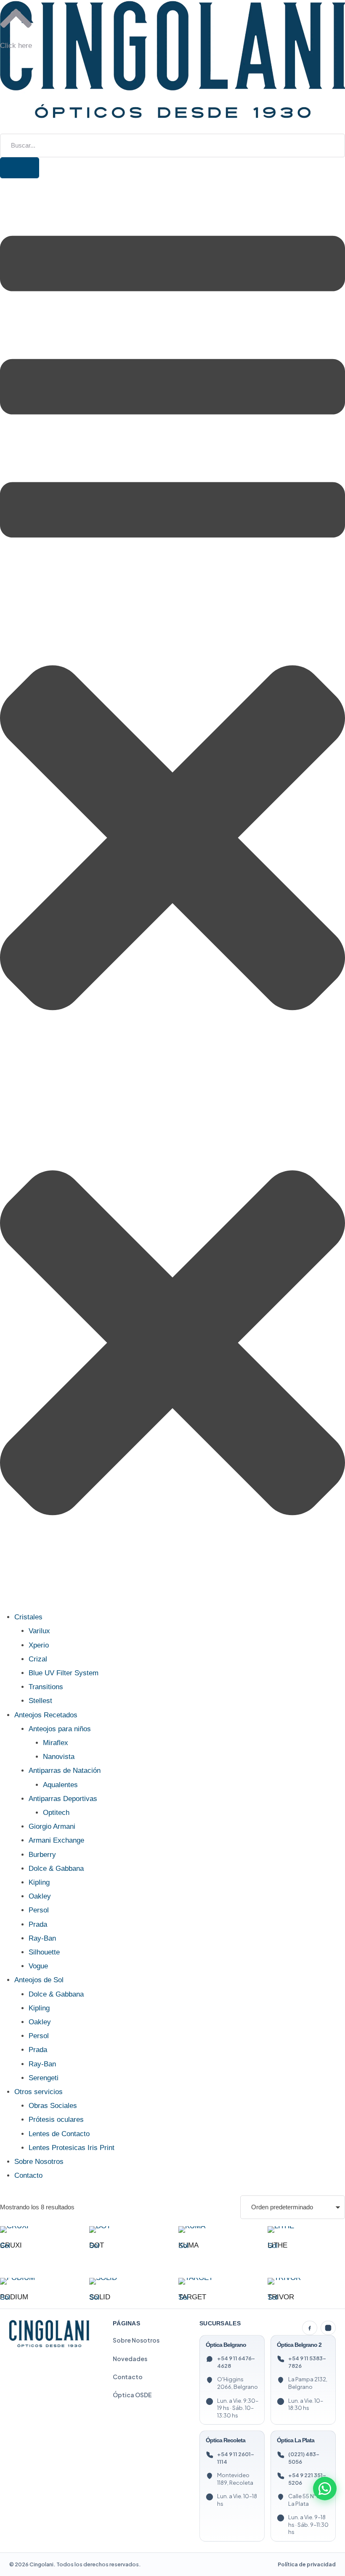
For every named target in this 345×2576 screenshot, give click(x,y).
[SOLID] (127, 2281)
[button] (3, 128)
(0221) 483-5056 (304, 2458)
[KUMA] (216, 2230)
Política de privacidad (307, 2564)
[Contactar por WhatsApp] (325, 2489)
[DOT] (127, 2230)
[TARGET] (216, 2281)
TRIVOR (281, 2297)
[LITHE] (306, 2230)
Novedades (130, 2359)
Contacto (128, 2377)
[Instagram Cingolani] (328, 2328)
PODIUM (14, 2297)
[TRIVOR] (306, 2281)
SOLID (100, 2297)
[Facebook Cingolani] (310, 2328)
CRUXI (11, 2245)
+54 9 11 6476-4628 (236, 2362)
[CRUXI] (38, 2230)
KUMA (188, 2245)
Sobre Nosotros (136, 2340)
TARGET (192, 2297)
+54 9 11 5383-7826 (307, 2362)
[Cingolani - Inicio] (49, 2334)
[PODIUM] (38, 2281)
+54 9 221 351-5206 (307, 2479)
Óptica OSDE (132, 2395)
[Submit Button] (20, 168)
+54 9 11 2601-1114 (236, 2458)
